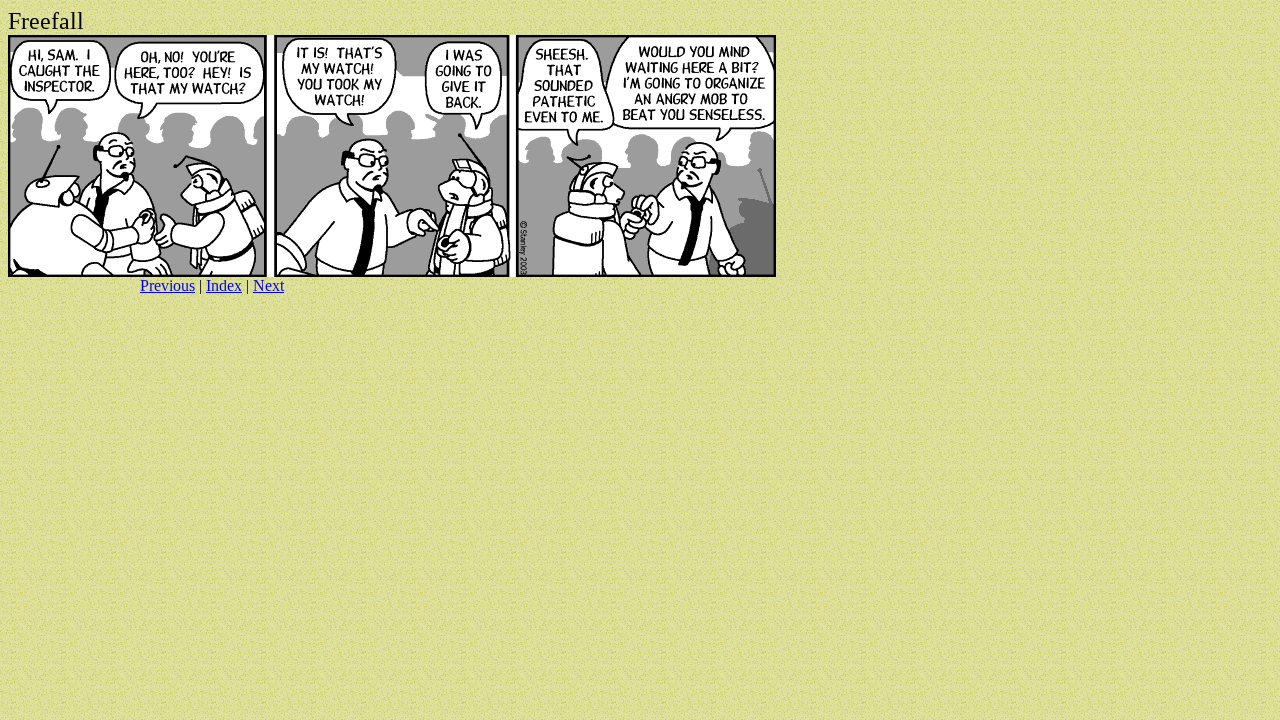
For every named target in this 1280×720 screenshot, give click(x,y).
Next (268, 285)
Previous (167, 285)
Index (224, 285)
